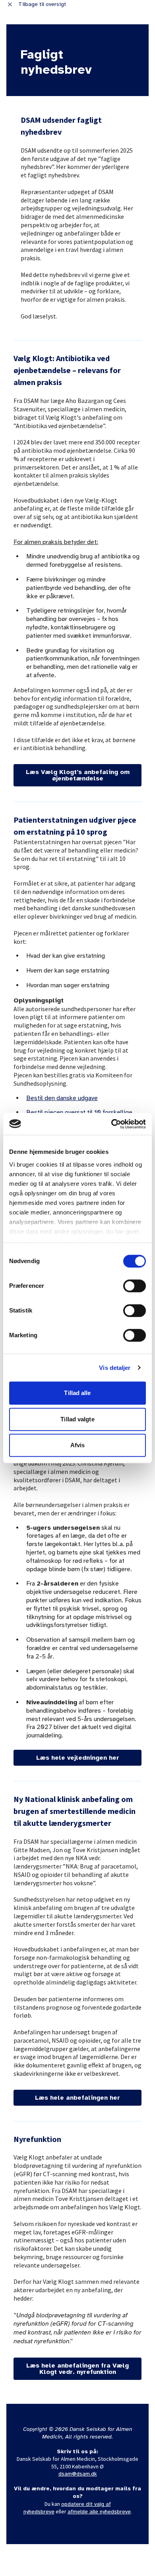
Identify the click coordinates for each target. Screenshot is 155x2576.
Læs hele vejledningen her (78, 1758)
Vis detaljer (115, 1368)
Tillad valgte (77, 1419)
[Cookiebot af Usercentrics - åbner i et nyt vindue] (111, 1124)
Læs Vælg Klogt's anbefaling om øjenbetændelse (78, 775)
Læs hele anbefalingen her (77, 2098)
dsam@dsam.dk (78, 2474)
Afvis (78, 1445)
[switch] (135, 1286)
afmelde (78, 2512)
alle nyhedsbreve (109, 2512)
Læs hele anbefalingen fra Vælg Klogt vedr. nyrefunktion (77, 2369)
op (64, 2504)
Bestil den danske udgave (62, 1098)
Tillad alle (77, 1393)
